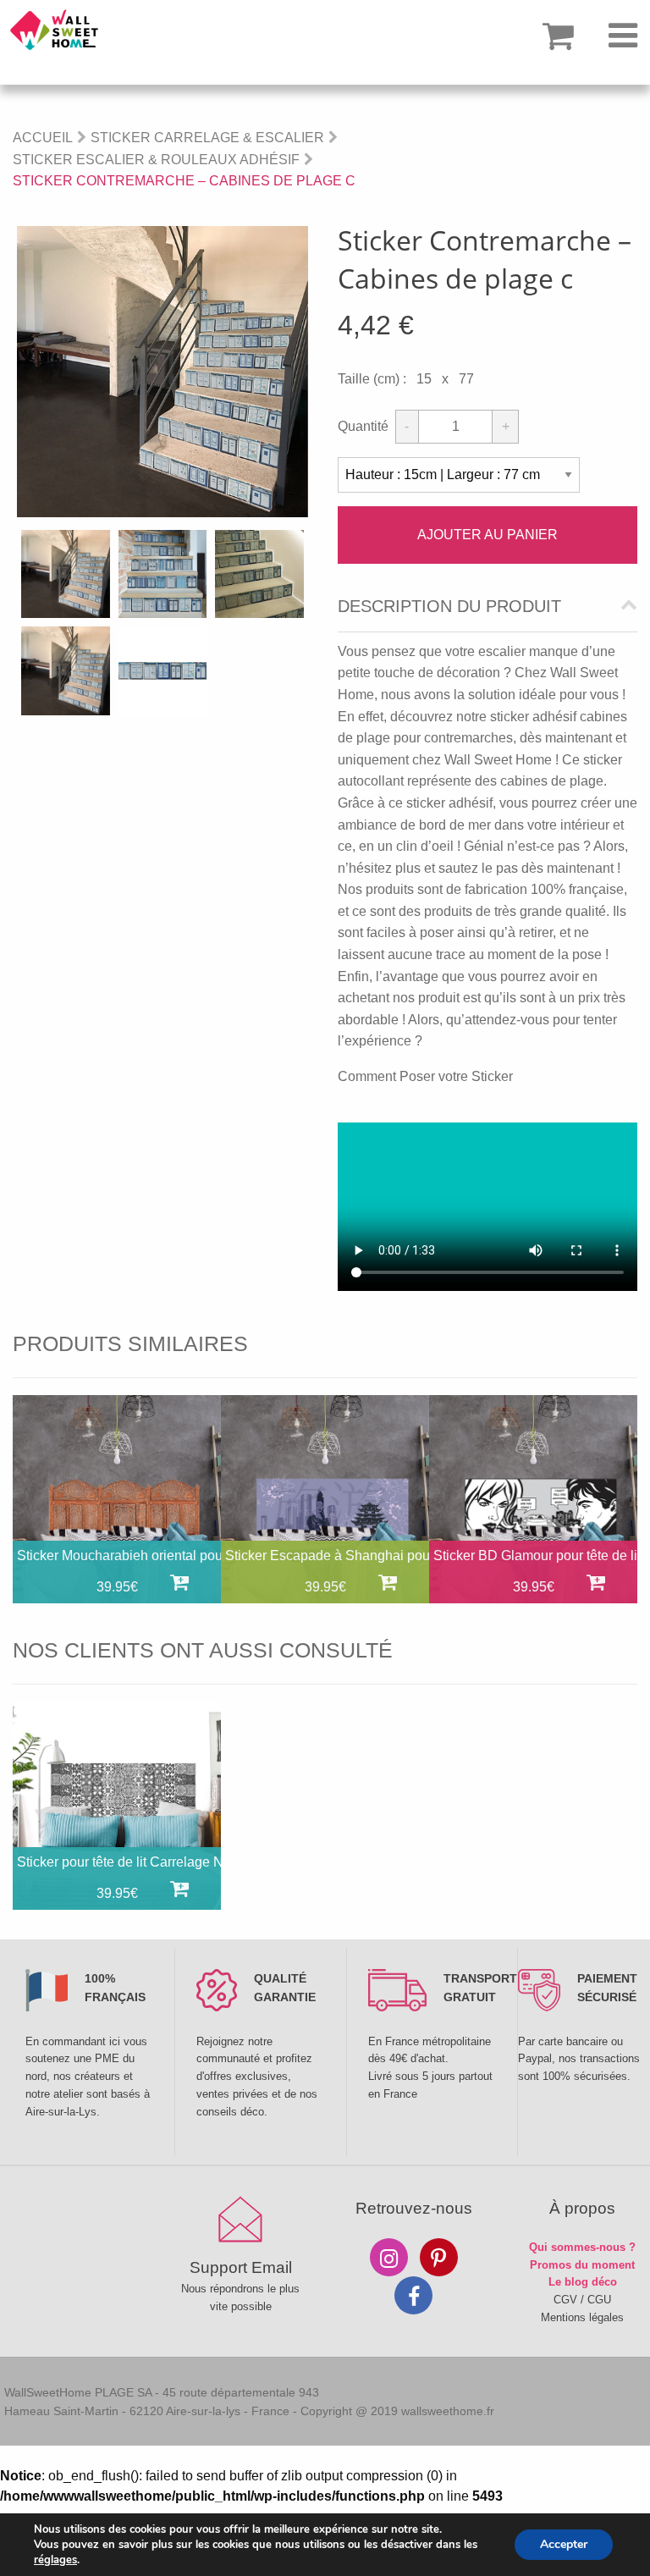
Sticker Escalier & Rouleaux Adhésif (156, 160)
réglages (55, 2560)
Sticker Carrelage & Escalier (207, 138)
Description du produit (449, 607)
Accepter (564, 2544)
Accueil (43, 138)
